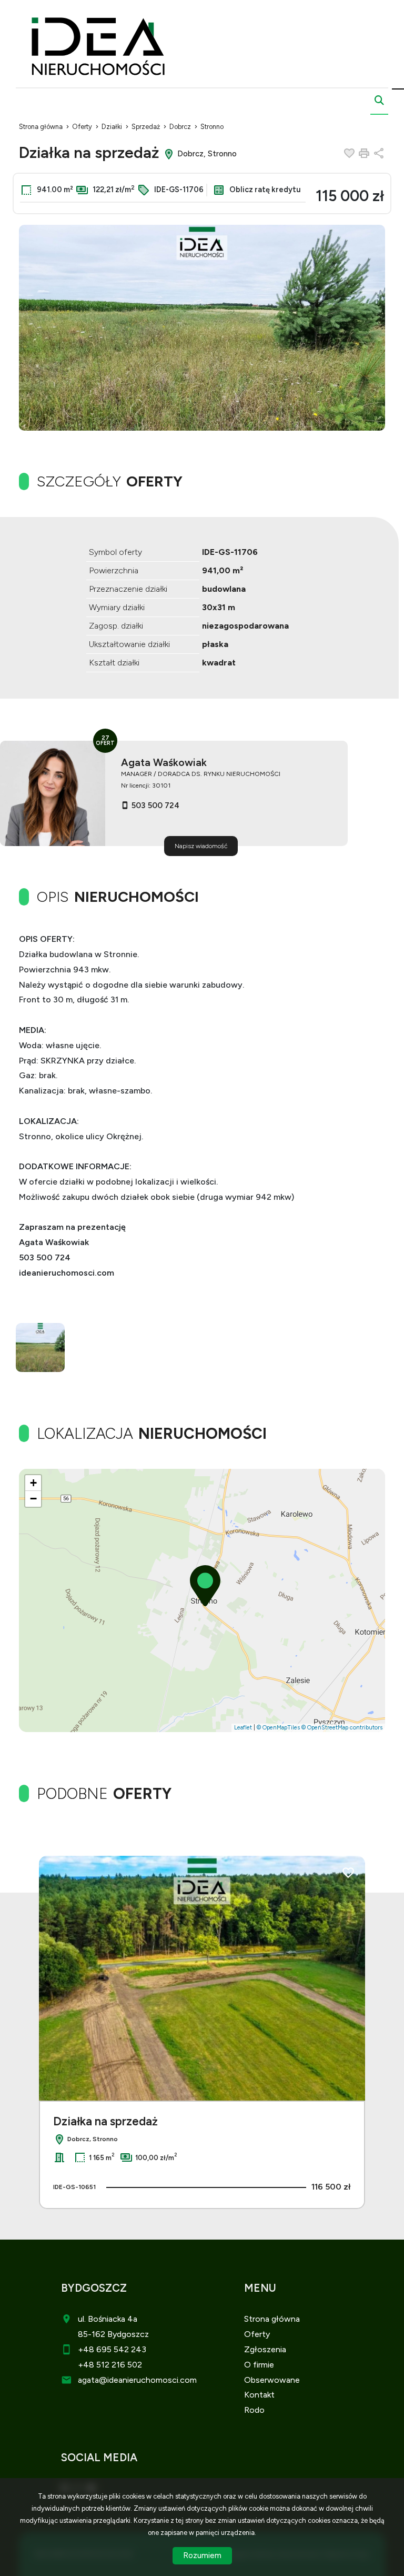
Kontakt (259, 2395)
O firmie (259, 2365)
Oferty (257, 2334)
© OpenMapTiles (278, 1728)
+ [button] (33, 1483)
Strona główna (272, 2319)
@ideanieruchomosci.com (148, 2380)
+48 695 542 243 (112, 2349)
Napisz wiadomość (201, 846)
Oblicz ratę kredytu (264, 190)
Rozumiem (202, 2555)
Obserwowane (272, 2380)
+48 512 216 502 (110, 2365)
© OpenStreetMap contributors (342, 1728)
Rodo (254, 2410)
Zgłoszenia (265, 2349)
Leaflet (243, 1728)
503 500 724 (155, 805)
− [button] (33, 1499)
